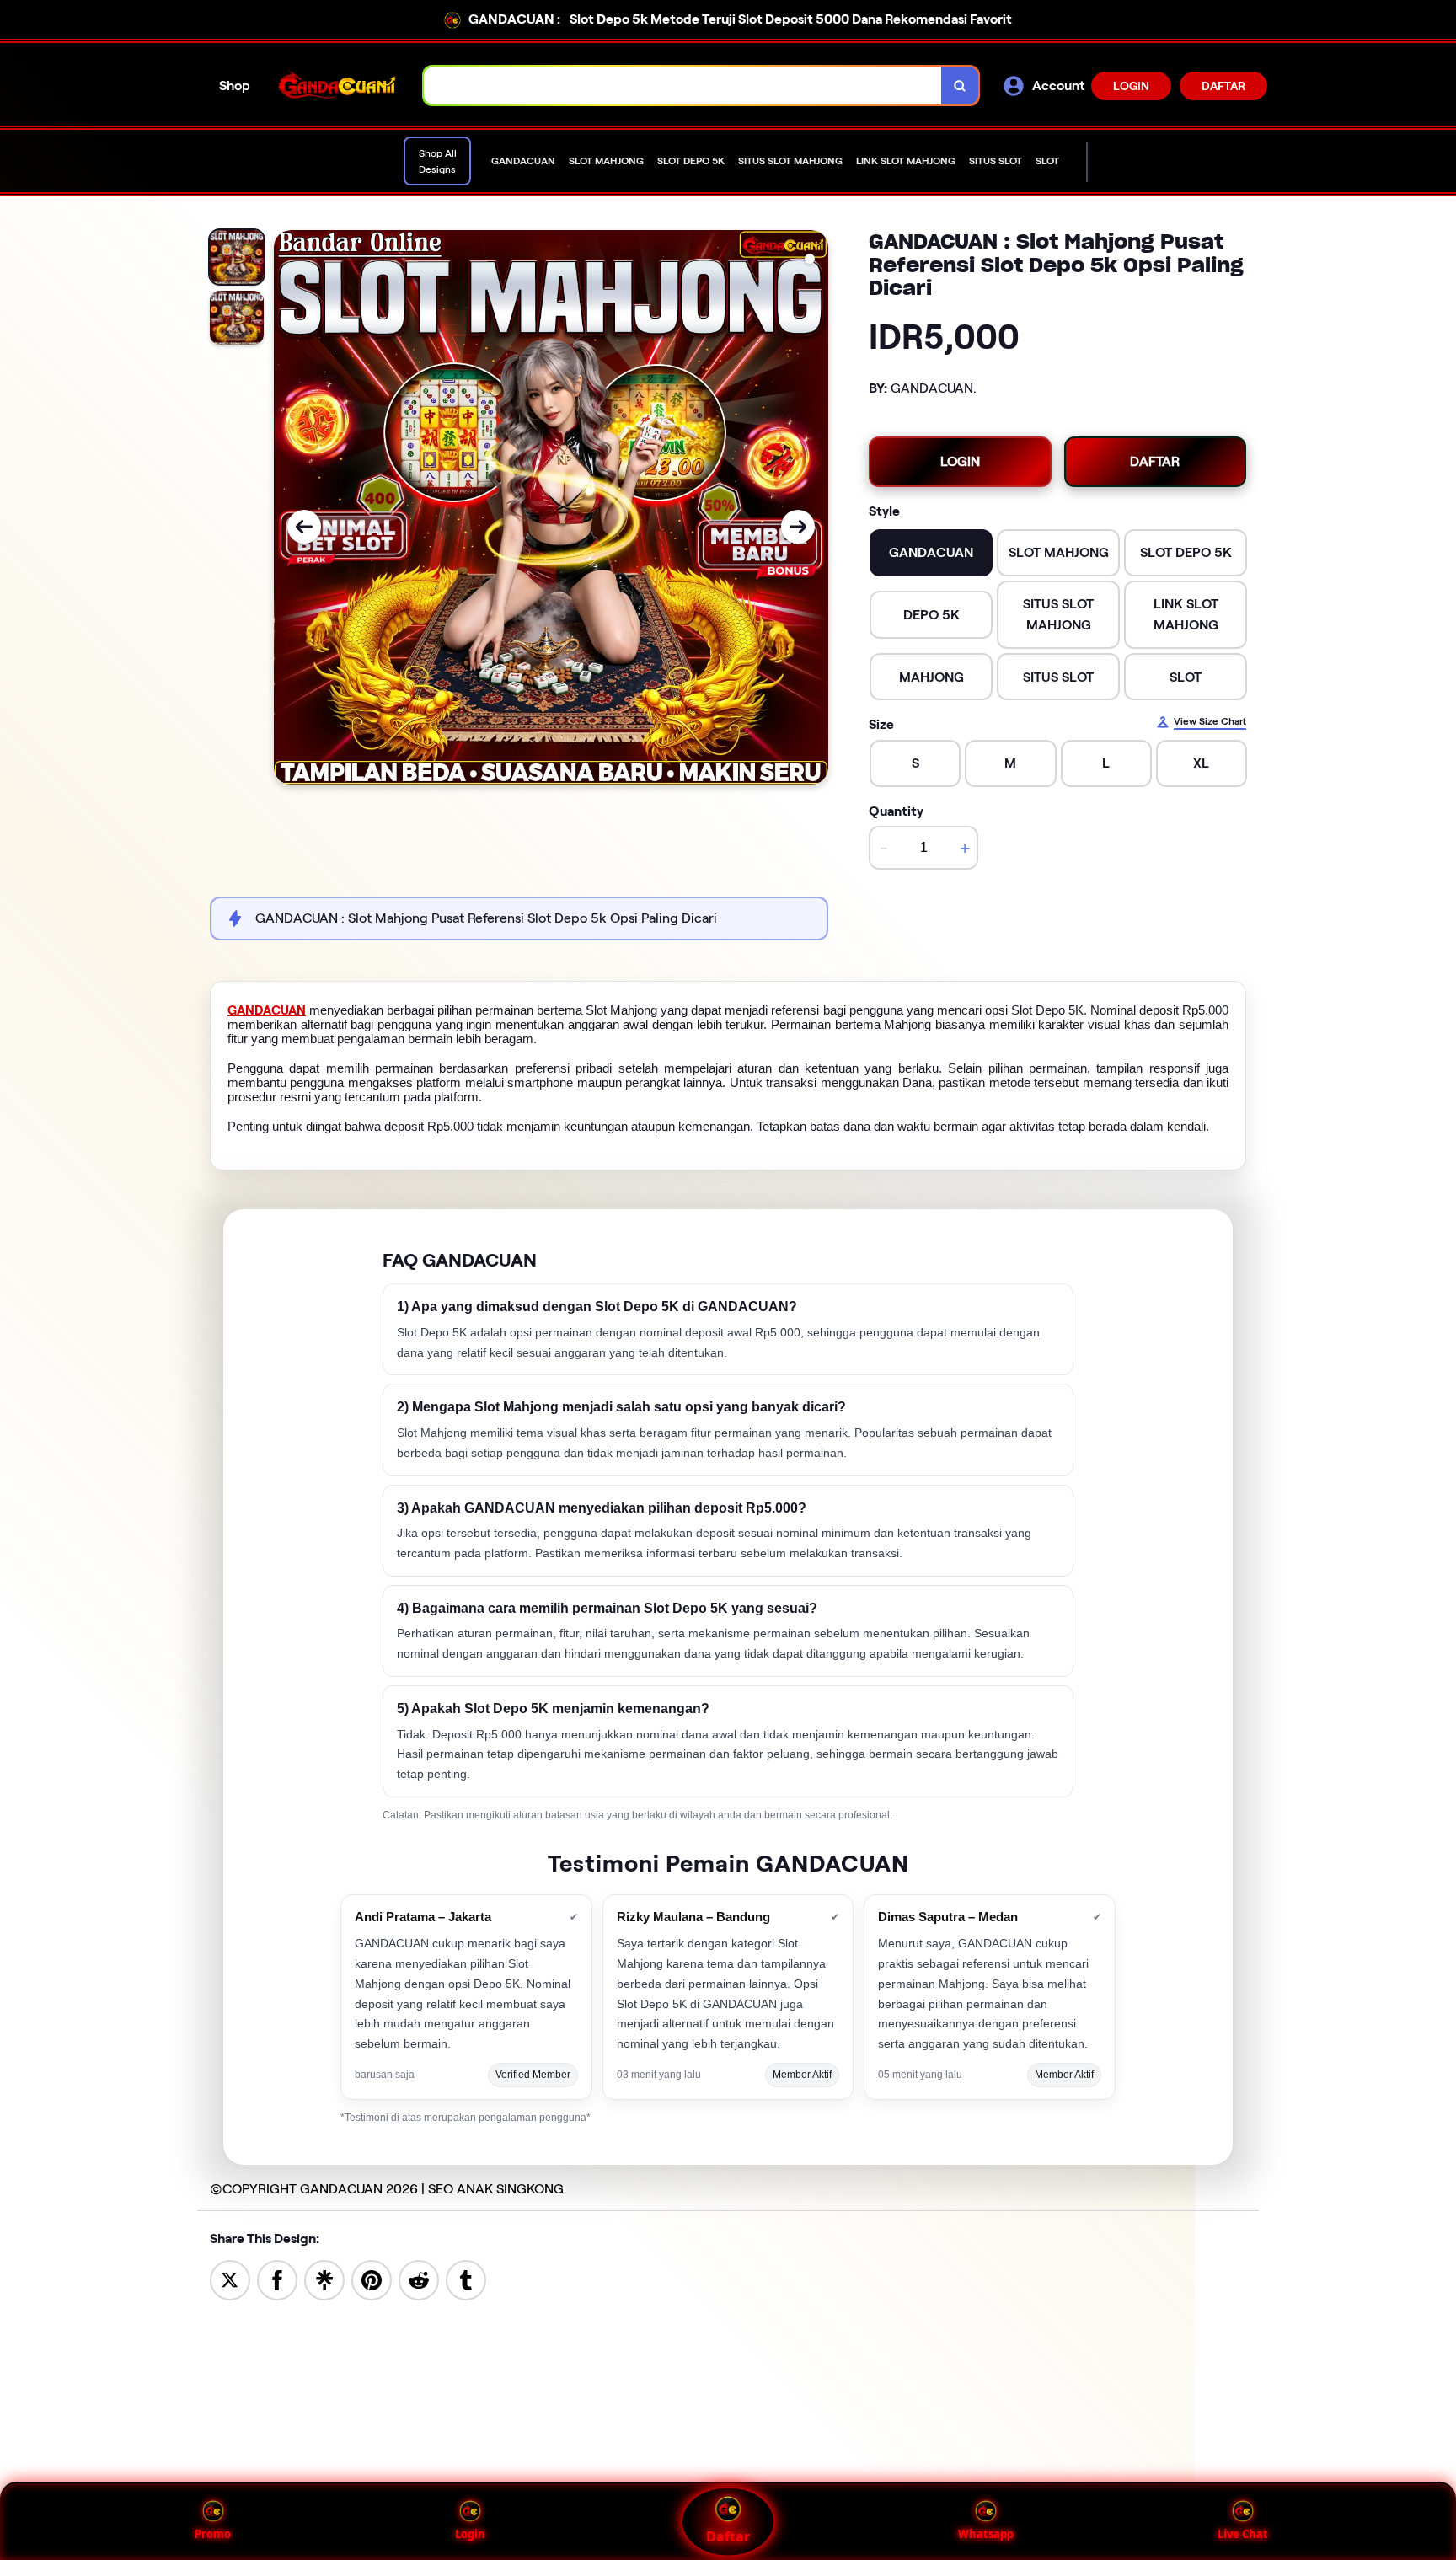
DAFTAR (1223, 86)
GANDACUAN (267, 1010)
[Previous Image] (304, 527)
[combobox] (683, 86)
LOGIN (1131, 86)
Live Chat (1243, 2534)
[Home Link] (337, 86)
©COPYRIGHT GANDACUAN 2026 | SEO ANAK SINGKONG (387, 2189)
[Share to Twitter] (230, 2279)
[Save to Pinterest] (372, 2279)
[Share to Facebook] (277, 2279)
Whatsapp (986, 2534)
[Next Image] (798, 527)
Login (470, 2534)
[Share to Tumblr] (466, 2279)
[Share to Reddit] (419, 2279)
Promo (213, 2534)
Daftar (728, 2536)
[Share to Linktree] (324, 2279)
